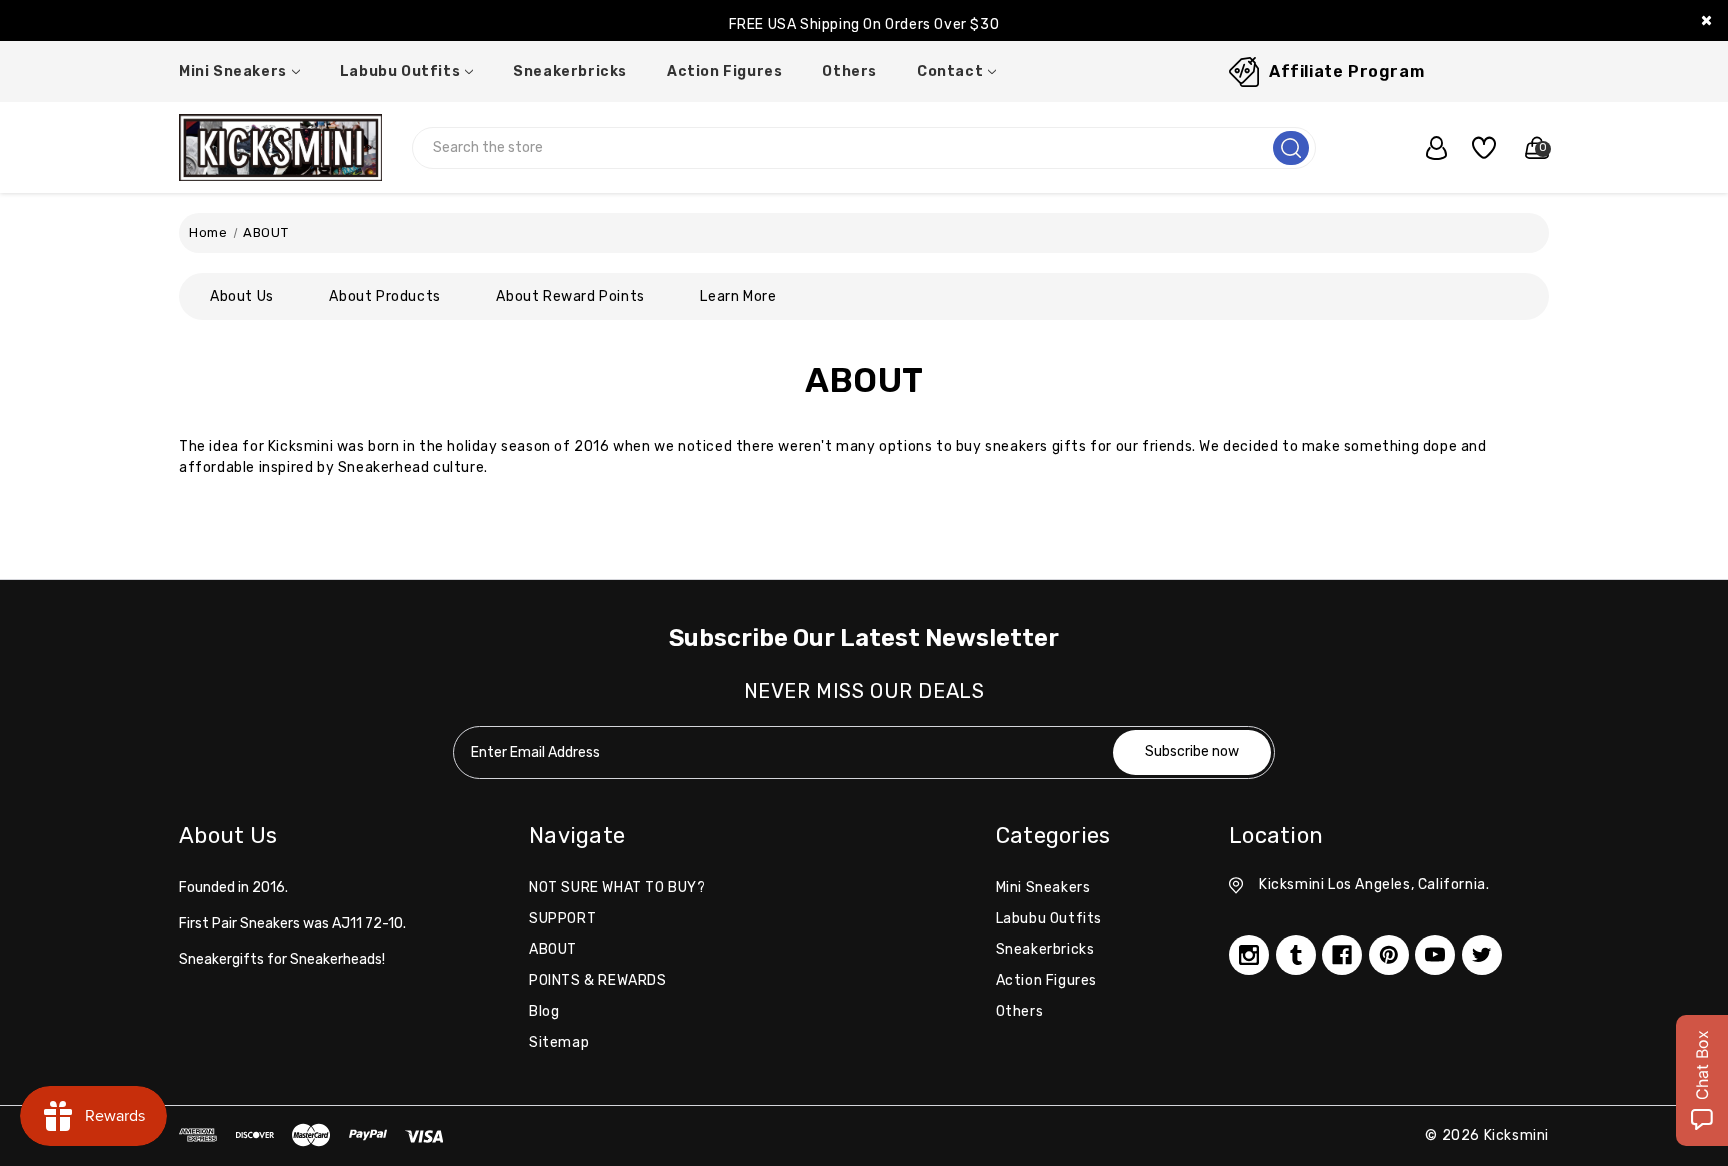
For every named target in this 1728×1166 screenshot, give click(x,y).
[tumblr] (1296, 955)
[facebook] (1342, 955)
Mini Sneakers (233, 71)
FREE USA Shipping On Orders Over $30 (864, 24)
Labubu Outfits (400, 71)
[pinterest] (1389, 955)
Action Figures (724, 71)
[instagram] (1249, 955)
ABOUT (553, 949)
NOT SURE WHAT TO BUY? (617, 887)
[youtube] (1435, 955)
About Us (242, 296)
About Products (384, 296)
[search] (1291, 148)
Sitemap (559, 1042)
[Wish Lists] (1476, 148)
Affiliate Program (1346, 71)
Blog (544, 1011)
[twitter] (1482, 955)
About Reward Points (570, 296)
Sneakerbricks (570, 71)
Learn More (738, 296)
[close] (1706, 20)
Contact (950, 71)
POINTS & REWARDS (598, 980)
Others (849, 71)
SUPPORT (562, 918)
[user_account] (1426, 148)
